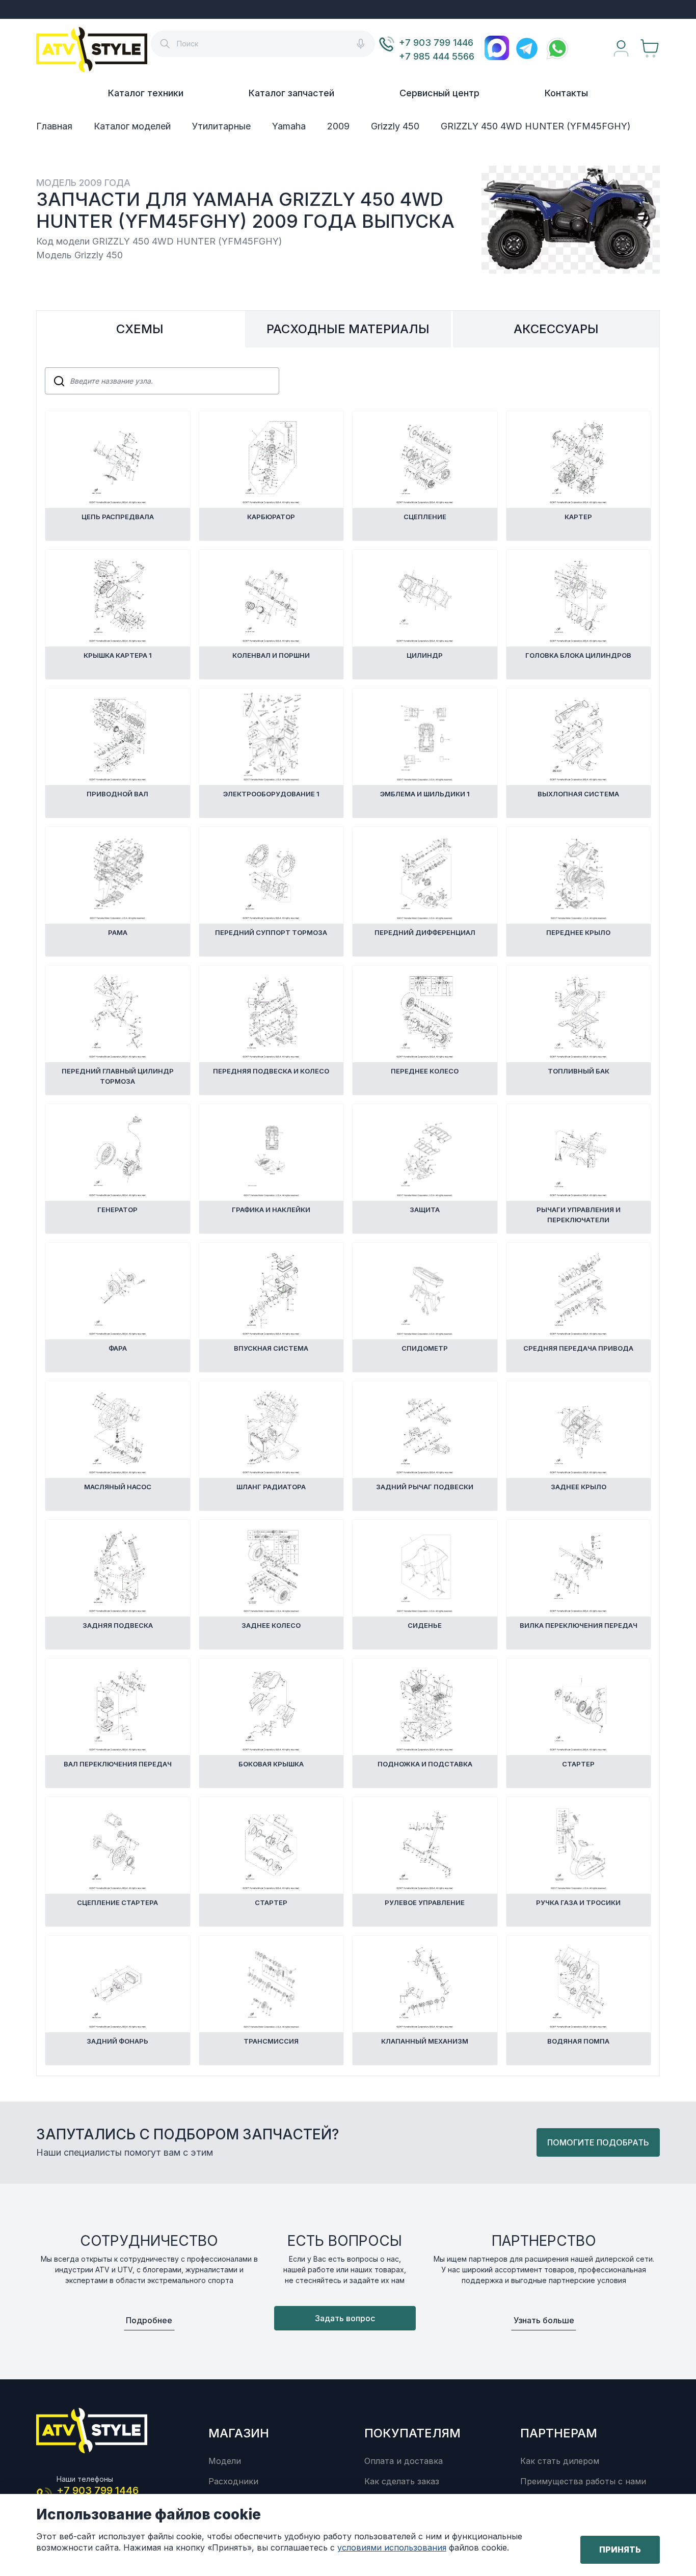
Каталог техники (146, 93)
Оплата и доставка (404, 2461)
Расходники (233, 2481)
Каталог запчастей (291, 93)
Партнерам (559, 2433)
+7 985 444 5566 (437, 56)
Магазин (239, 2433)
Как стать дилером (560, 2461)
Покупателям (412, 2433)
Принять (620, 2550)
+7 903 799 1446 (436, 43)
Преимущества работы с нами (583, 2481)
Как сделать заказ (402, 2481)
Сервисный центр (439, 93)
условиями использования (392, 2547)
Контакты (566, 93)
